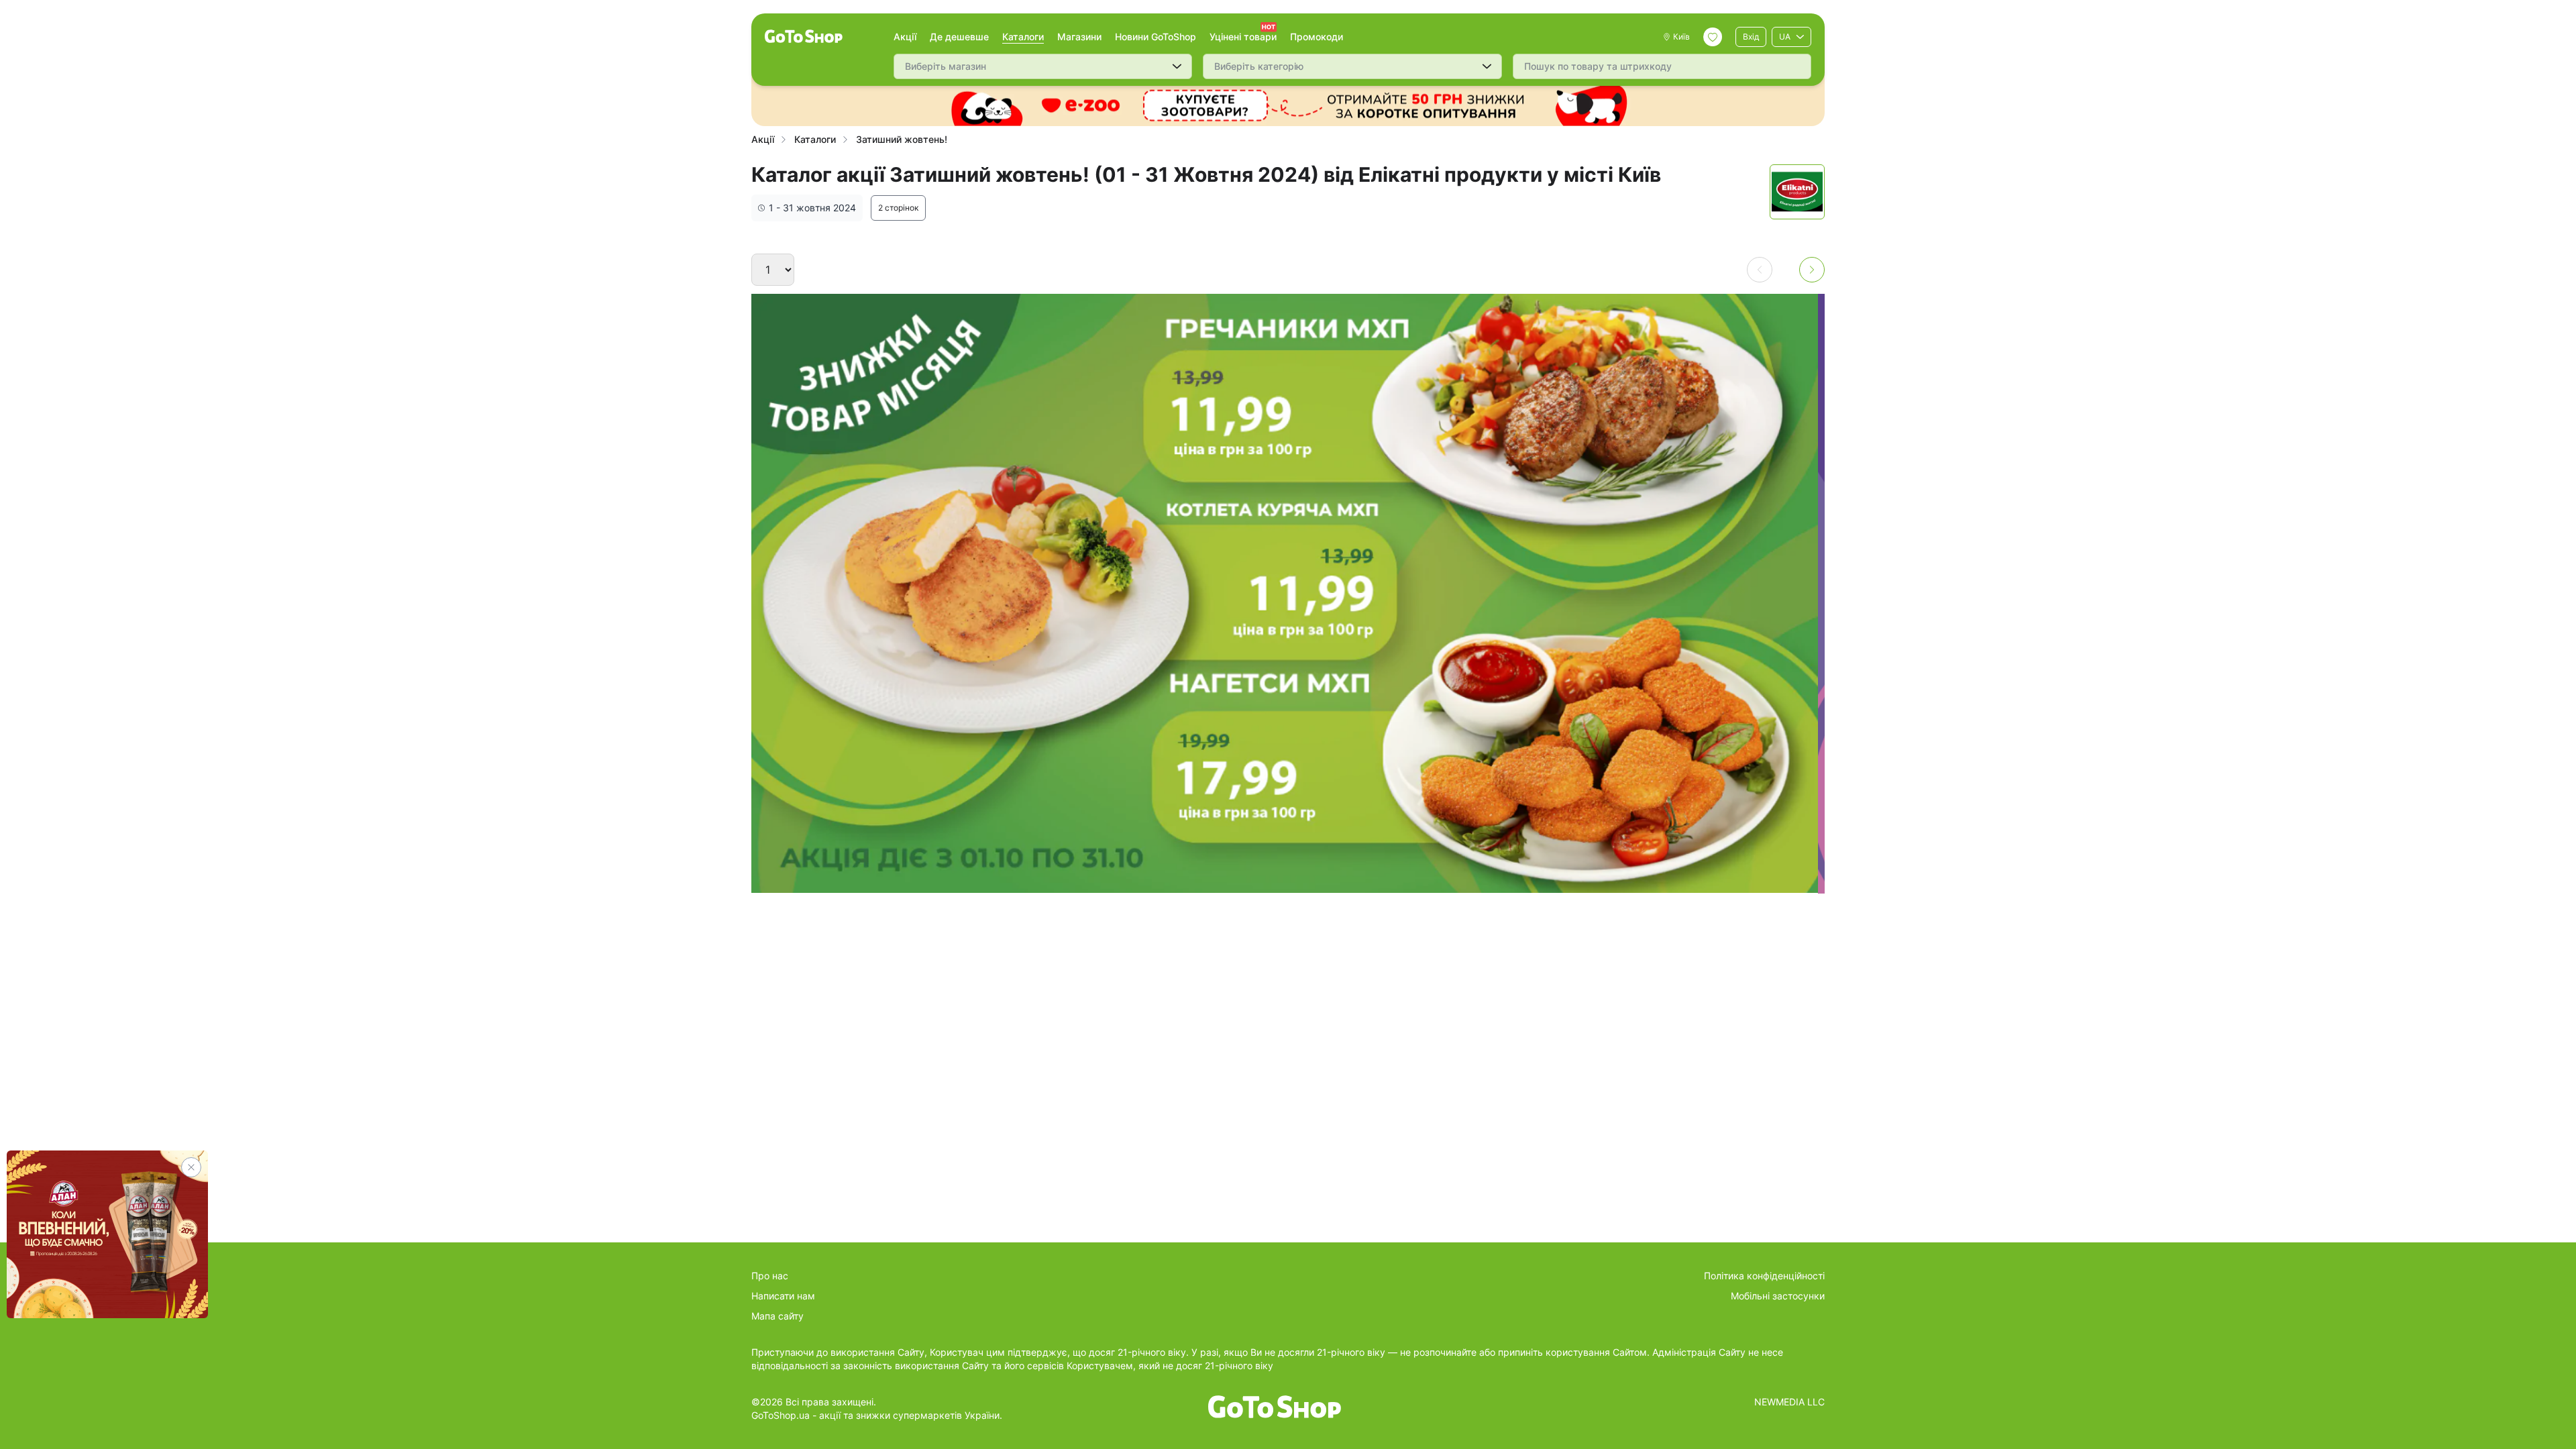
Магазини (1079, 37)
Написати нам (783, 1296)
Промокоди (1317, 37)
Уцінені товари (1243, 37)
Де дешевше (959, 37)
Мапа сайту (777, 1316)
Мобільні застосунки (1778, 1296)
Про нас (770, 1276)
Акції (905, 37)
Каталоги (1023, 37)
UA (1785, 37)
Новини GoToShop (1156, 37)
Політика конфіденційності (1764, 1276)
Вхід (1751, 37)
